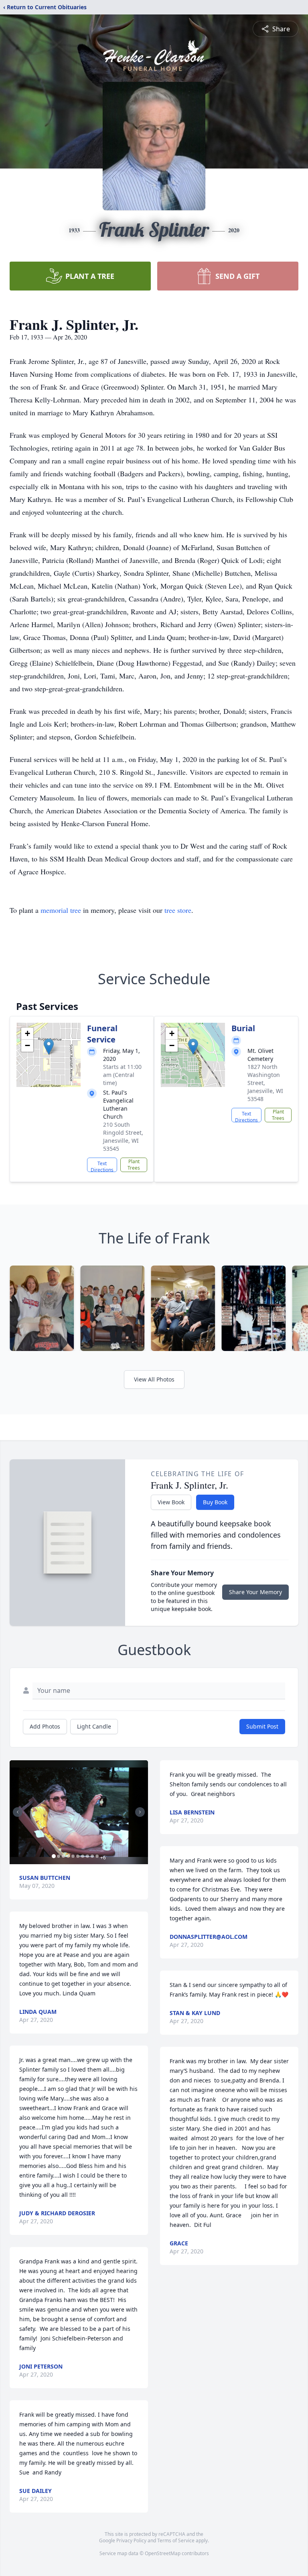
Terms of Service (176, 2540)
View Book (171, 1502)
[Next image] (140, 1812)
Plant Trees (134, 1165)
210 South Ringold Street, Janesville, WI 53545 (123, 1137)
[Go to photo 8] (87, 1856)
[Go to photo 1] (54, 1856)
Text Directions (102, 1166)
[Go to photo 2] (59, 1856)
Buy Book (215, 1502)
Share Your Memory (255, 1592)
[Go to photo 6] (78, 1856)
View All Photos (154, 1379)
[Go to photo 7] (83, 1856)
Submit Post (262, 1726)
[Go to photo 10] (97, 1856)
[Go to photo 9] (92, 1856)
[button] (49, 1047)
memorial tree (61, 910)
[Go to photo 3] (63, 1856)
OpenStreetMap (163, 2553)
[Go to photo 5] (73, 1856)
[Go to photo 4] (68, 1856)
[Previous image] (18, 1812)
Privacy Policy (131, 2540)
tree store (178, 910)
